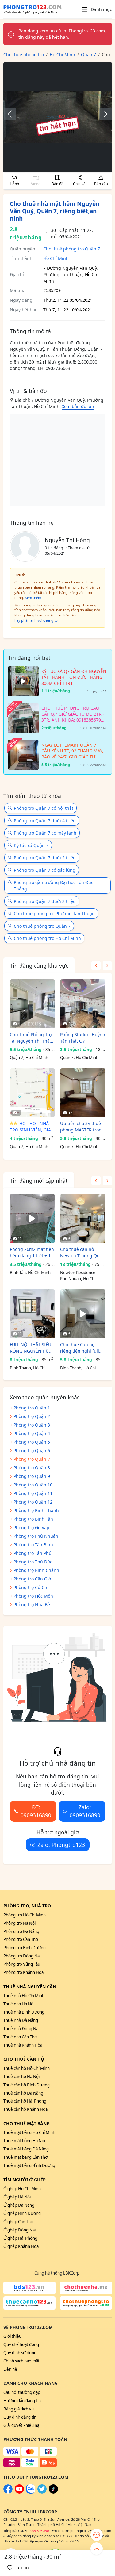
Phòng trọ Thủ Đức (33, 1562)
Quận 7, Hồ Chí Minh (29, 1058)
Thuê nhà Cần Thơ (20, 2037)
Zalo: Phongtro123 (61, 1845)
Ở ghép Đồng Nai (19, 2230)
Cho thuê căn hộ (24, 2059)
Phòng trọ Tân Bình (33, 1545)
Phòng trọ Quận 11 (33, 1493)
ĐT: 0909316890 (36, 1811)
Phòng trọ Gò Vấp (31, 1527)
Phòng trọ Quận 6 (32, 1451)
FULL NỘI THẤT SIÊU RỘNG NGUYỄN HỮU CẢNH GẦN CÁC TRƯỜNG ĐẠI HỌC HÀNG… (31, 1348)
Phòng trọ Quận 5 (32, 1442)
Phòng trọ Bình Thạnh (36, 1510)
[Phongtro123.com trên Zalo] (31, 2492)
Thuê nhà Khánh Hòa (23, 2045)
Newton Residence (78, 1273)
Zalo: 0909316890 (85, 1811)
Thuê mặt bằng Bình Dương (29, 2165)
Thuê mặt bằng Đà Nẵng (26, 2149)
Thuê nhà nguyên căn (30, 1987)
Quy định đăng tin (20, 2417)
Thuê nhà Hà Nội (19, 2004)
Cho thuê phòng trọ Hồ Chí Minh (47, 938)
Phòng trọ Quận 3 (32, 1425)
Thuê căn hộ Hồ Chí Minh (27, 2068)
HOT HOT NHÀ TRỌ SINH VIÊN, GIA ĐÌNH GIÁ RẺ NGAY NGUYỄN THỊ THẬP (30, 1127)
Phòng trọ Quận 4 (32, 1433)
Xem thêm (33, 598)
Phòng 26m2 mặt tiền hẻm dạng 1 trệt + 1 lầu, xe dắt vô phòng (32, 1253)
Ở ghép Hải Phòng (20, 2238)
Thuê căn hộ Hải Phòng (25, 2101)
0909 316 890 (39, 2531)
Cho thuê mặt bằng (27, 2123)
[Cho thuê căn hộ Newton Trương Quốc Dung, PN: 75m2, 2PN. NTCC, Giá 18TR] (83, 1219)
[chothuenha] (86, 2288)
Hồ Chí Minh (56, 258)
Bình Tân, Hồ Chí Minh (30, 1273)
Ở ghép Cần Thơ (18, 2222)
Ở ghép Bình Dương (22, 2213)
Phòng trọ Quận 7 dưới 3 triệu (45, 901)
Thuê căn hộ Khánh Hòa (25, 2109)
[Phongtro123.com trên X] (42, 2492)
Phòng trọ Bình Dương (25, 1948)
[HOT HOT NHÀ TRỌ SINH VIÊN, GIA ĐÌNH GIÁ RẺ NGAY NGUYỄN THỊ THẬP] (32, 1093)
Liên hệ (10, 2369)
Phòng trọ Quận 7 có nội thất (44, 808)
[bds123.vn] (29, 2288)
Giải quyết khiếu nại (22, 2425)
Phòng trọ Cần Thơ (21, 1939)
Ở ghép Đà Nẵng (19, 2205)
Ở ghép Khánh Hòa (21, 2246)
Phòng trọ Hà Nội (19, 1923)
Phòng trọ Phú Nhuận (36, 1536)
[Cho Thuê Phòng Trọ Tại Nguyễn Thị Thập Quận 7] (32, 1004)
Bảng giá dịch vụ (19, 2409)
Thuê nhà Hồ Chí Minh (24, 1996)
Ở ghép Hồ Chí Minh (22, 2189)
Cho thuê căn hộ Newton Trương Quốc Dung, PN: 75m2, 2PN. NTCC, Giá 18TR (82, 1253)
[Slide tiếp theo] (102, 114)
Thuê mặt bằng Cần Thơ (25, 2157)
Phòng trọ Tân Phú (33, 1553)
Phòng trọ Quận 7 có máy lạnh (45, 833)
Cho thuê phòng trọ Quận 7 (72, 249)
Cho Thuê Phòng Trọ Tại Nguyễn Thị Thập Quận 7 (31, 1038)
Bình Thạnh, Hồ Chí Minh (28, 1368)
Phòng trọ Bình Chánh (36, 1570)
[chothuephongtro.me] (86, 2303)
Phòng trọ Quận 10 (33, 1485)
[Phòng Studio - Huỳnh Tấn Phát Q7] (83, 1004)
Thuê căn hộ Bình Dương (27, 2085)
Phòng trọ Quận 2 (32, 1416)
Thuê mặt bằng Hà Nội (24, 2141)
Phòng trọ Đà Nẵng (21, 1931)
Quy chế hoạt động (21, 2344)
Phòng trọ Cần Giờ (32, 1579)
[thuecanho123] (29, 2303)
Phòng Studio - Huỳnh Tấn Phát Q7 (83, 1038)
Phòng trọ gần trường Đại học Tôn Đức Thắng (54, 886)
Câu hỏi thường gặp (22, 2392)
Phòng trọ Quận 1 (32, 1408)
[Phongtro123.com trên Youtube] (19, 2492)
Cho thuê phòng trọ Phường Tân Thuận (54, 913)
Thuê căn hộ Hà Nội (21, 2077)
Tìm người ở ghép (25, 2180)
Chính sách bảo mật (21, 2361)
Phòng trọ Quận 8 (32, 1468)
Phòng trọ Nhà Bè (32, 1604)
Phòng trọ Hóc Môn (33, 1596)
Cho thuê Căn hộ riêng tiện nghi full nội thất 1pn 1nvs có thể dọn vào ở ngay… (81, 1348)
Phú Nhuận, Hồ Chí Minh (78, 1279)
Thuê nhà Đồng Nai (21, 2029)
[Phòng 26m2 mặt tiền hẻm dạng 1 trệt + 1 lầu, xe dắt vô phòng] (32, 1219)
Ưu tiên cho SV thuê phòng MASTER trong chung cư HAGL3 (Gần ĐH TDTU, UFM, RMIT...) (82, 1127)
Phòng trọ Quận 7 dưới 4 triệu (45, 821)
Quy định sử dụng (20, 2353)
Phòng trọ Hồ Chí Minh (25, 1915)
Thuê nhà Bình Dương (24, 2012)
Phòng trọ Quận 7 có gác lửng (45, 870)
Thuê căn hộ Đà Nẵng (23, 2093)
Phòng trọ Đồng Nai (22, 1956)
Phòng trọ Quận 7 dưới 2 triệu (45, 858)
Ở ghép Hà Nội (17, 2197)
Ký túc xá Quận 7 (31, 845)
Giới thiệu (12, 2336)
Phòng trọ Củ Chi (31, 1587)
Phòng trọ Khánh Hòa (23, 1972)
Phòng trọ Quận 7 (32, 1459)
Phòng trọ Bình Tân (33, 1519)
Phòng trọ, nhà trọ (27, 1906)
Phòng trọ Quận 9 (32, 1476)
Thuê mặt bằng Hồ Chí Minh (29, 2132)
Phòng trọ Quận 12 (33, 1502)
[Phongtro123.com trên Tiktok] (53, 2492)
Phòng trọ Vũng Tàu (22, 1964)
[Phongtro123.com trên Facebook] (8, 2492)
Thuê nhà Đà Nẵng (21, 2020)
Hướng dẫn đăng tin (22, 2401)
